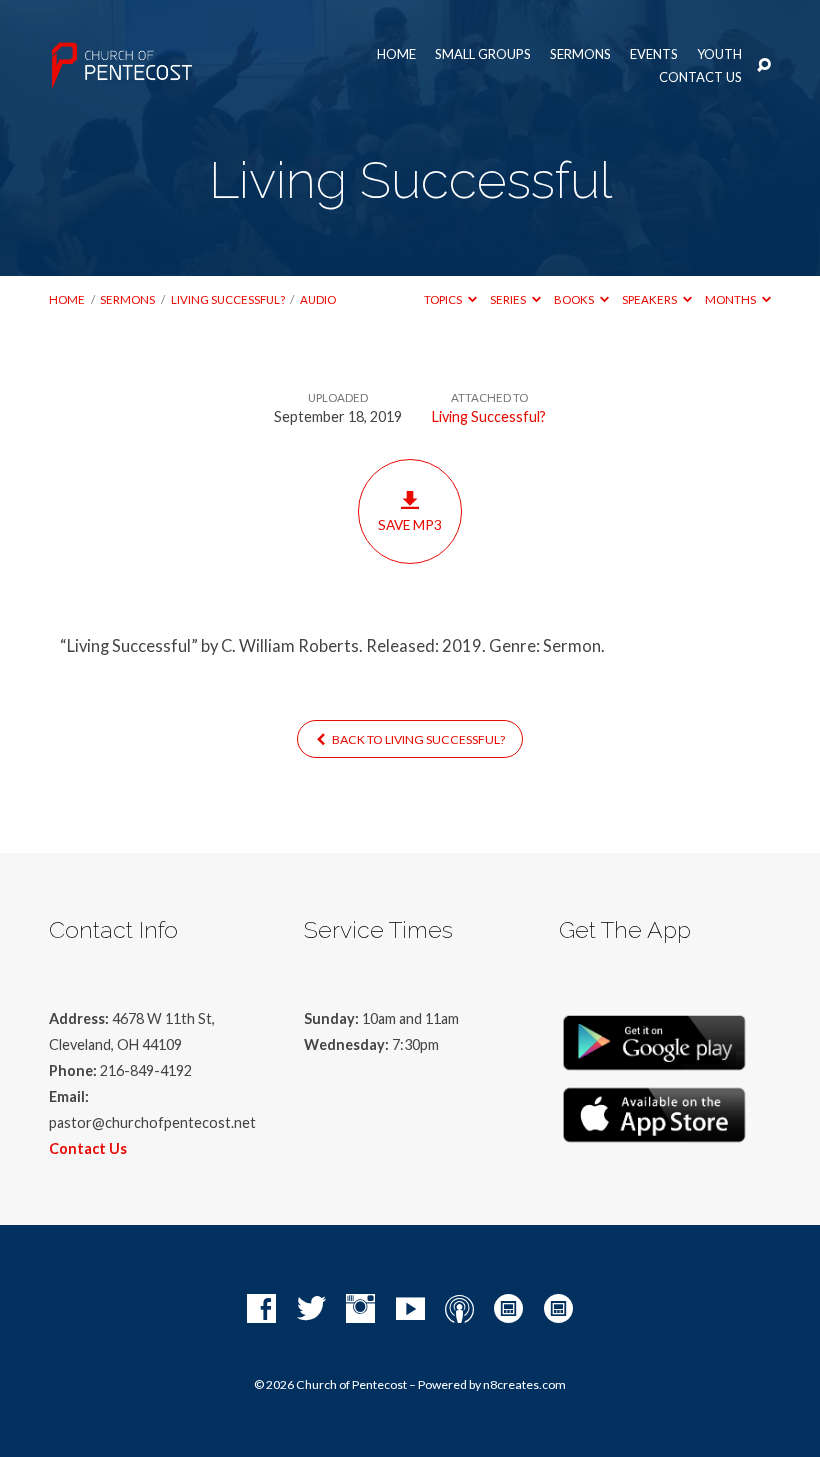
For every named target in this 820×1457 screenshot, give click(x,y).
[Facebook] (261, 1309)
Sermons (580, 54)
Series (509, 299)
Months (731, 299)
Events (654, 54)
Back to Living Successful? (417, 739)
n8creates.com (524, 1384)
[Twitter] (311, 1309)
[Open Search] (764, 66)
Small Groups (483, 54)
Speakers (650, 299)
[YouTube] (410, 1309)
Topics (444, 299)
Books (575, 299)
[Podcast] (459, 1309)
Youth (719, 54)
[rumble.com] (508, 1309)
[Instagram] (360, 1309)
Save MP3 (410, 525)
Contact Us (700, 77)
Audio (318, 299)
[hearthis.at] (558, 1309)
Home (396, 54)
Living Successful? (228, 299)
